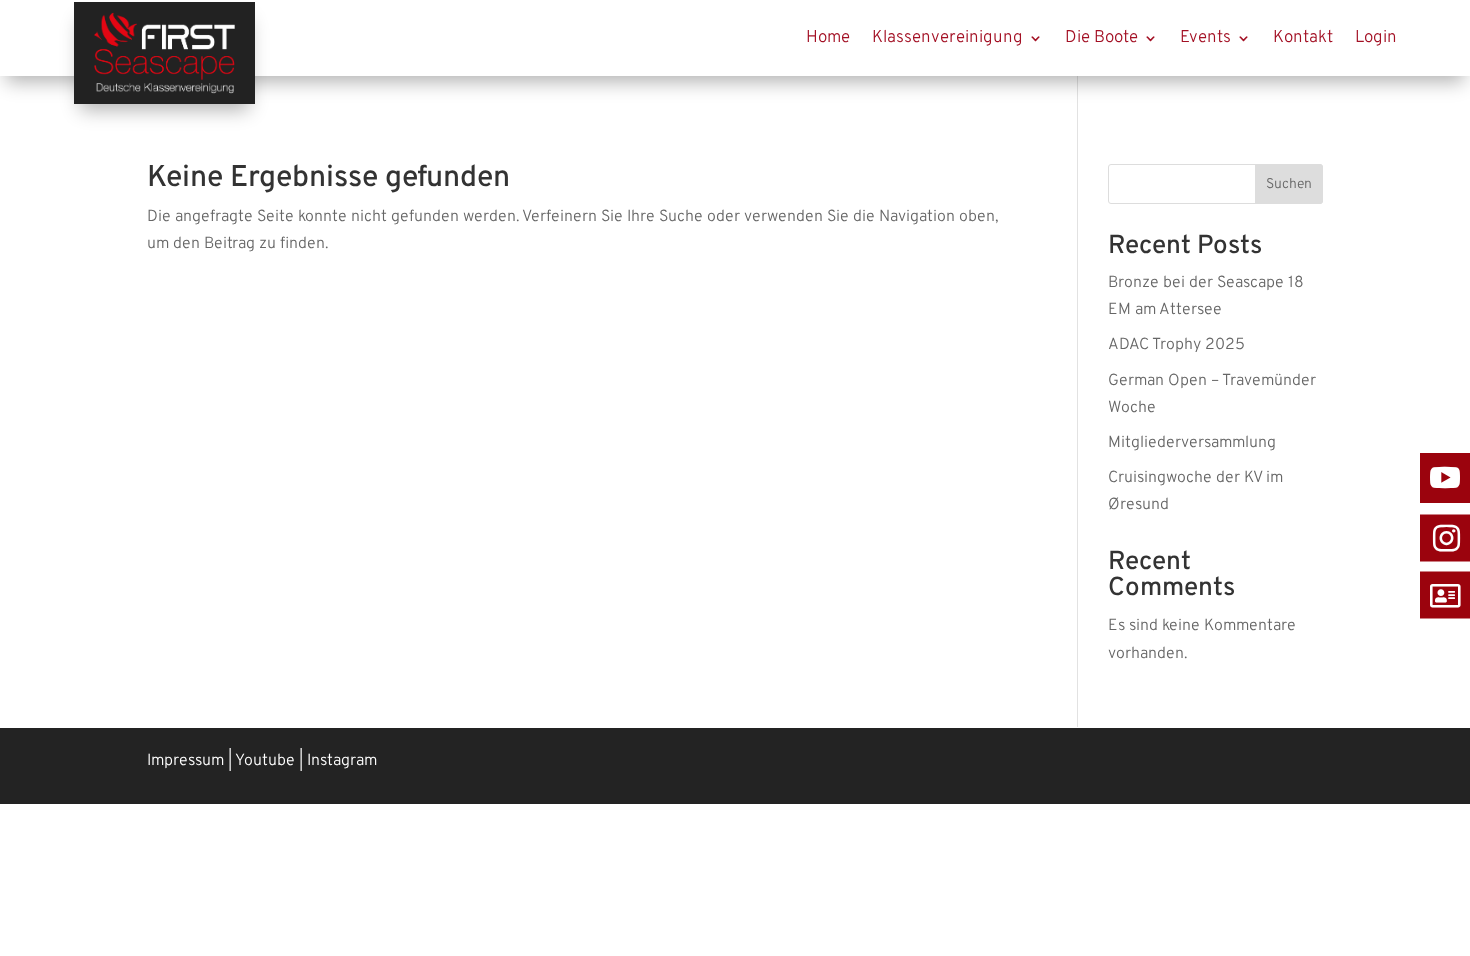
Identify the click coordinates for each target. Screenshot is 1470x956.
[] (1445, 625)
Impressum (185, 761)
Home (828, 38)
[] (1445, 569)
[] (1445, 512)
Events (1205, 38)
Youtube (265, 761)
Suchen (1289, 184)
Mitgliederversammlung (1192, 443)
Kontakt (1303, 38)
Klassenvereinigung (947, 38)
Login (1376, 38)
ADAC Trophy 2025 (1176, 345)
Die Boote (1101, 38)
